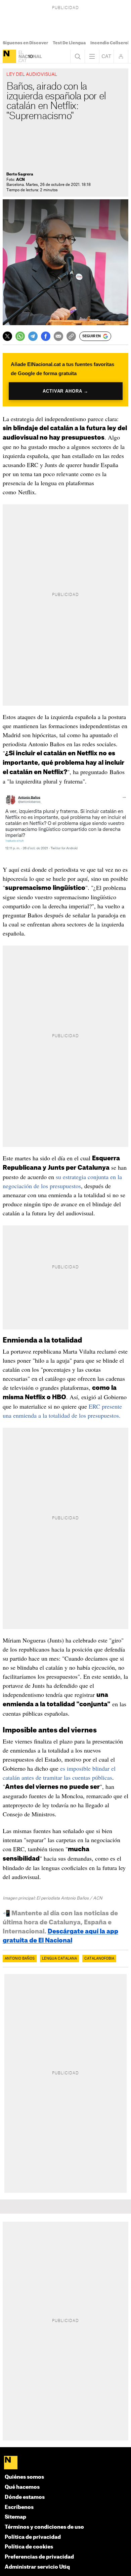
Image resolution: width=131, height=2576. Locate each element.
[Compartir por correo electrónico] (58, 336)
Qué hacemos (22, 2487)
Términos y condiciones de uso (44, 2527)
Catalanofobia (99, 1959)
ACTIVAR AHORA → (65, 391)
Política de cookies (29, 2547)
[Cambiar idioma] (106, 56)
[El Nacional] (9, 56)
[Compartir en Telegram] (33, 336)
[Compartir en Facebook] (46, 336)
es (63, 1768)
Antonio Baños (20, 1959)
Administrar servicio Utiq (37, 2567)
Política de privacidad (33, 2537)
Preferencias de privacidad (39, 2557)
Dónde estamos (25, 2497)
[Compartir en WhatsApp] (20, 336)
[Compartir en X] (7, 336)
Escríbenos (19, 2507)
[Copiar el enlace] (71, 336)
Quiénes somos (24, 2477)
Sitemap (15, 2517)
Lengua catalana (59, 1959)
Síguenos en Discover (25, 43)
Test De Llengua (69, 43)
